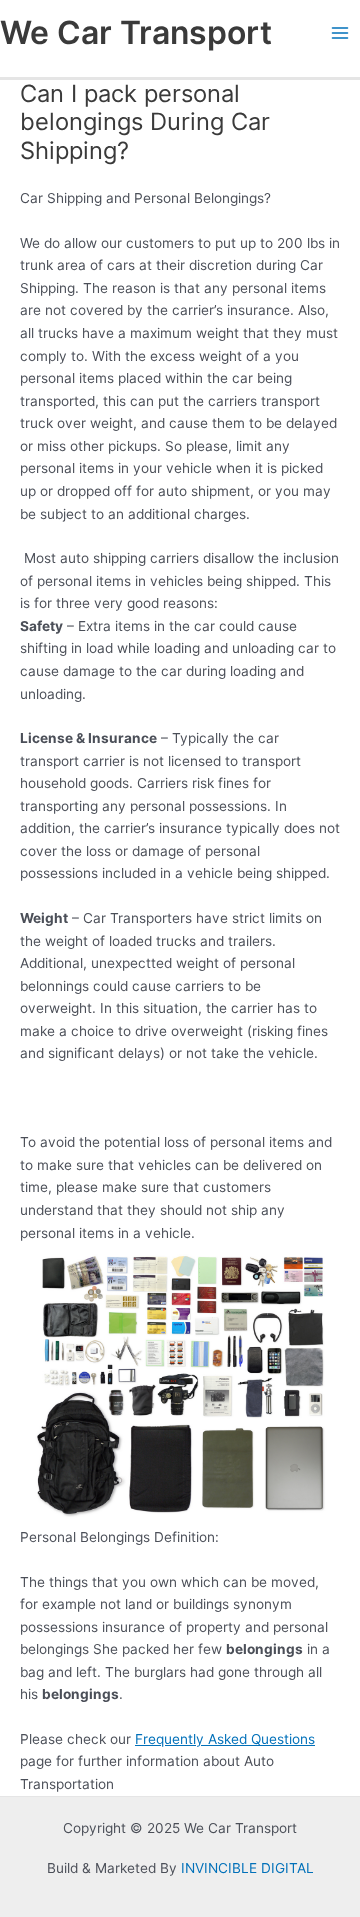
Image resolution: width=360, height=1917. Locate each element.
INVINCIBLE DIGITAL (247, 1868)
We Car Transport (136, 32)
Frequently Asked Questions (225, 1739)
